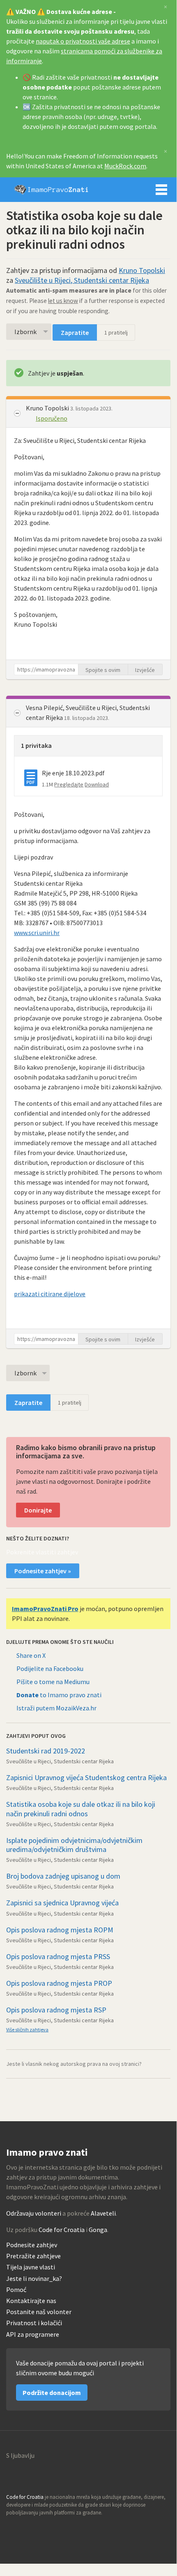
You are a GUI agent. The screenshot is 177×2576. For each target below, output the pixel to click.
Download (97, 784)
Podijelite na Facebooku (50, 1668)
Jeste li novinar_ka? (34, 2279)
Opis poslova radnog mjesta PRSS (58, 1956)
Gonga (98, 2230)
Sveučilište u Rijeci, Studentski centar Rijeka (82, 280)
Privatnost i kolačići (34, 2323)
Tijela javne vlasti (31, 2267)
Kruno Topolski (142, 270)
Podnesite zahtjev (32, 2245)
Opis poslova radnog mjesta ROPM (60, 1930)
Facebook (48, 2528)
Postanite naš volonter (39, 2312)
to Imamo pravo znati (59, 1695)
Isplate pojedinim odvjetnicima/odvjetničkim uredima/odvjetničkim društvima (74, 1845)
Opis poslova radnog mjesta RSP (56, 2010)
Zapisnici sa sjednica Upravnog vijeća (62, 1903)
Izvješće (145, 670)
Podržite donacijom (52, 2393)
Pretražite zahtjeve (33, 2256)
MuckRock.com (125, 166)
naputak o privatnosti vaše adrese (83, 41)
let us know (63, 301)
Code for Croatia (62, 2230)
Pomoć (16, 2290)
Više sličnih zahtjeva (27, 2029)
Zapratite (75, 332)
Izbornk (25, 332)
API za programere (33, 2334)
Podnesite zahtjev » (43, 1571)
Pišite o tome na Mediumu (53, 1682)
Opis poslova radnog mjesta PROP (59, 1983)
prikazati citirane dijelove (50, 1294)
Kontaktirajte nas (31, 2301)
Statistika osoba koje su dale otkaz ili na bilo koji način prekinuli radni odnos (81, 1809)
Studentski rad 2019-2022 (46, 1751)
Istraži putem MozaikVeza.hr (56, 1708)
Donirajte (38, 1510)
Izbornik (161, 190)
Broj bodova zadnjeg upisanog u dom (63, 1876)
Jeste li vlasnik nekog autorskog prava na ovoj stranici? (74, 2064)
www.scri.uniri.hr (37, 933)
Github (13, 2528)
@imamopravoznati (30, 2528)
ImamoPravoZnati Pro (45, 1609)
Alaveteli (103, 2213)
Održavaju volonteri (34, 2213)
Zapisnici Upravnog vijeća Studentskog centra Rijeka (86, 1777)
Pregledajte (69, 784)
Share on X (31, 1655)
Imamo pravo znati (51, 190)
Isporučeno (52, 418)
